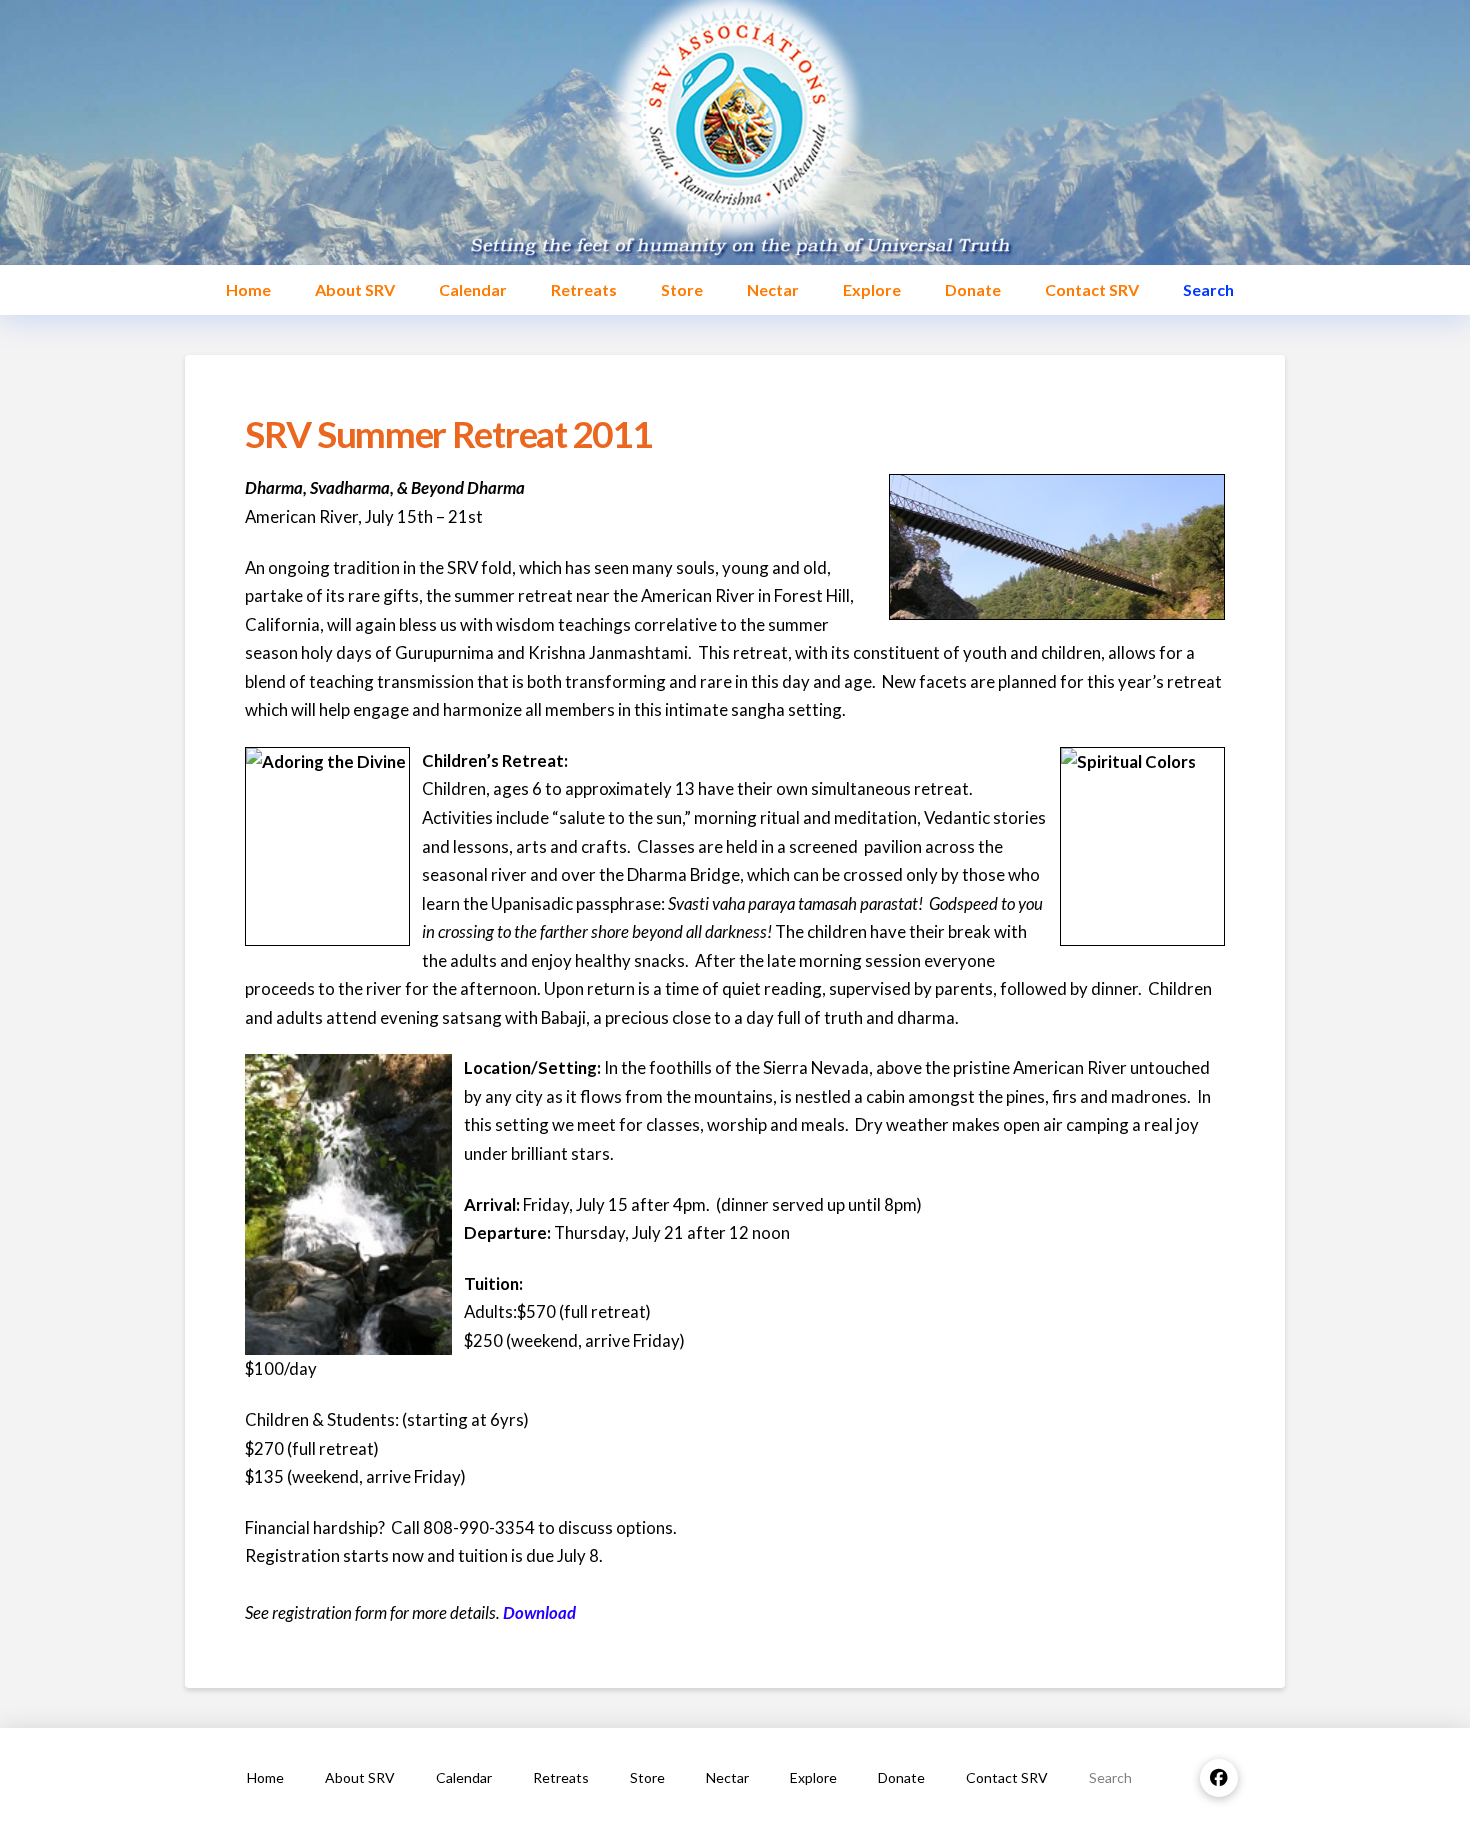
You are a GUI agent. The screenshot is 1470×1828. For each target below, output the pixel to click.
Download (539, 1612)
